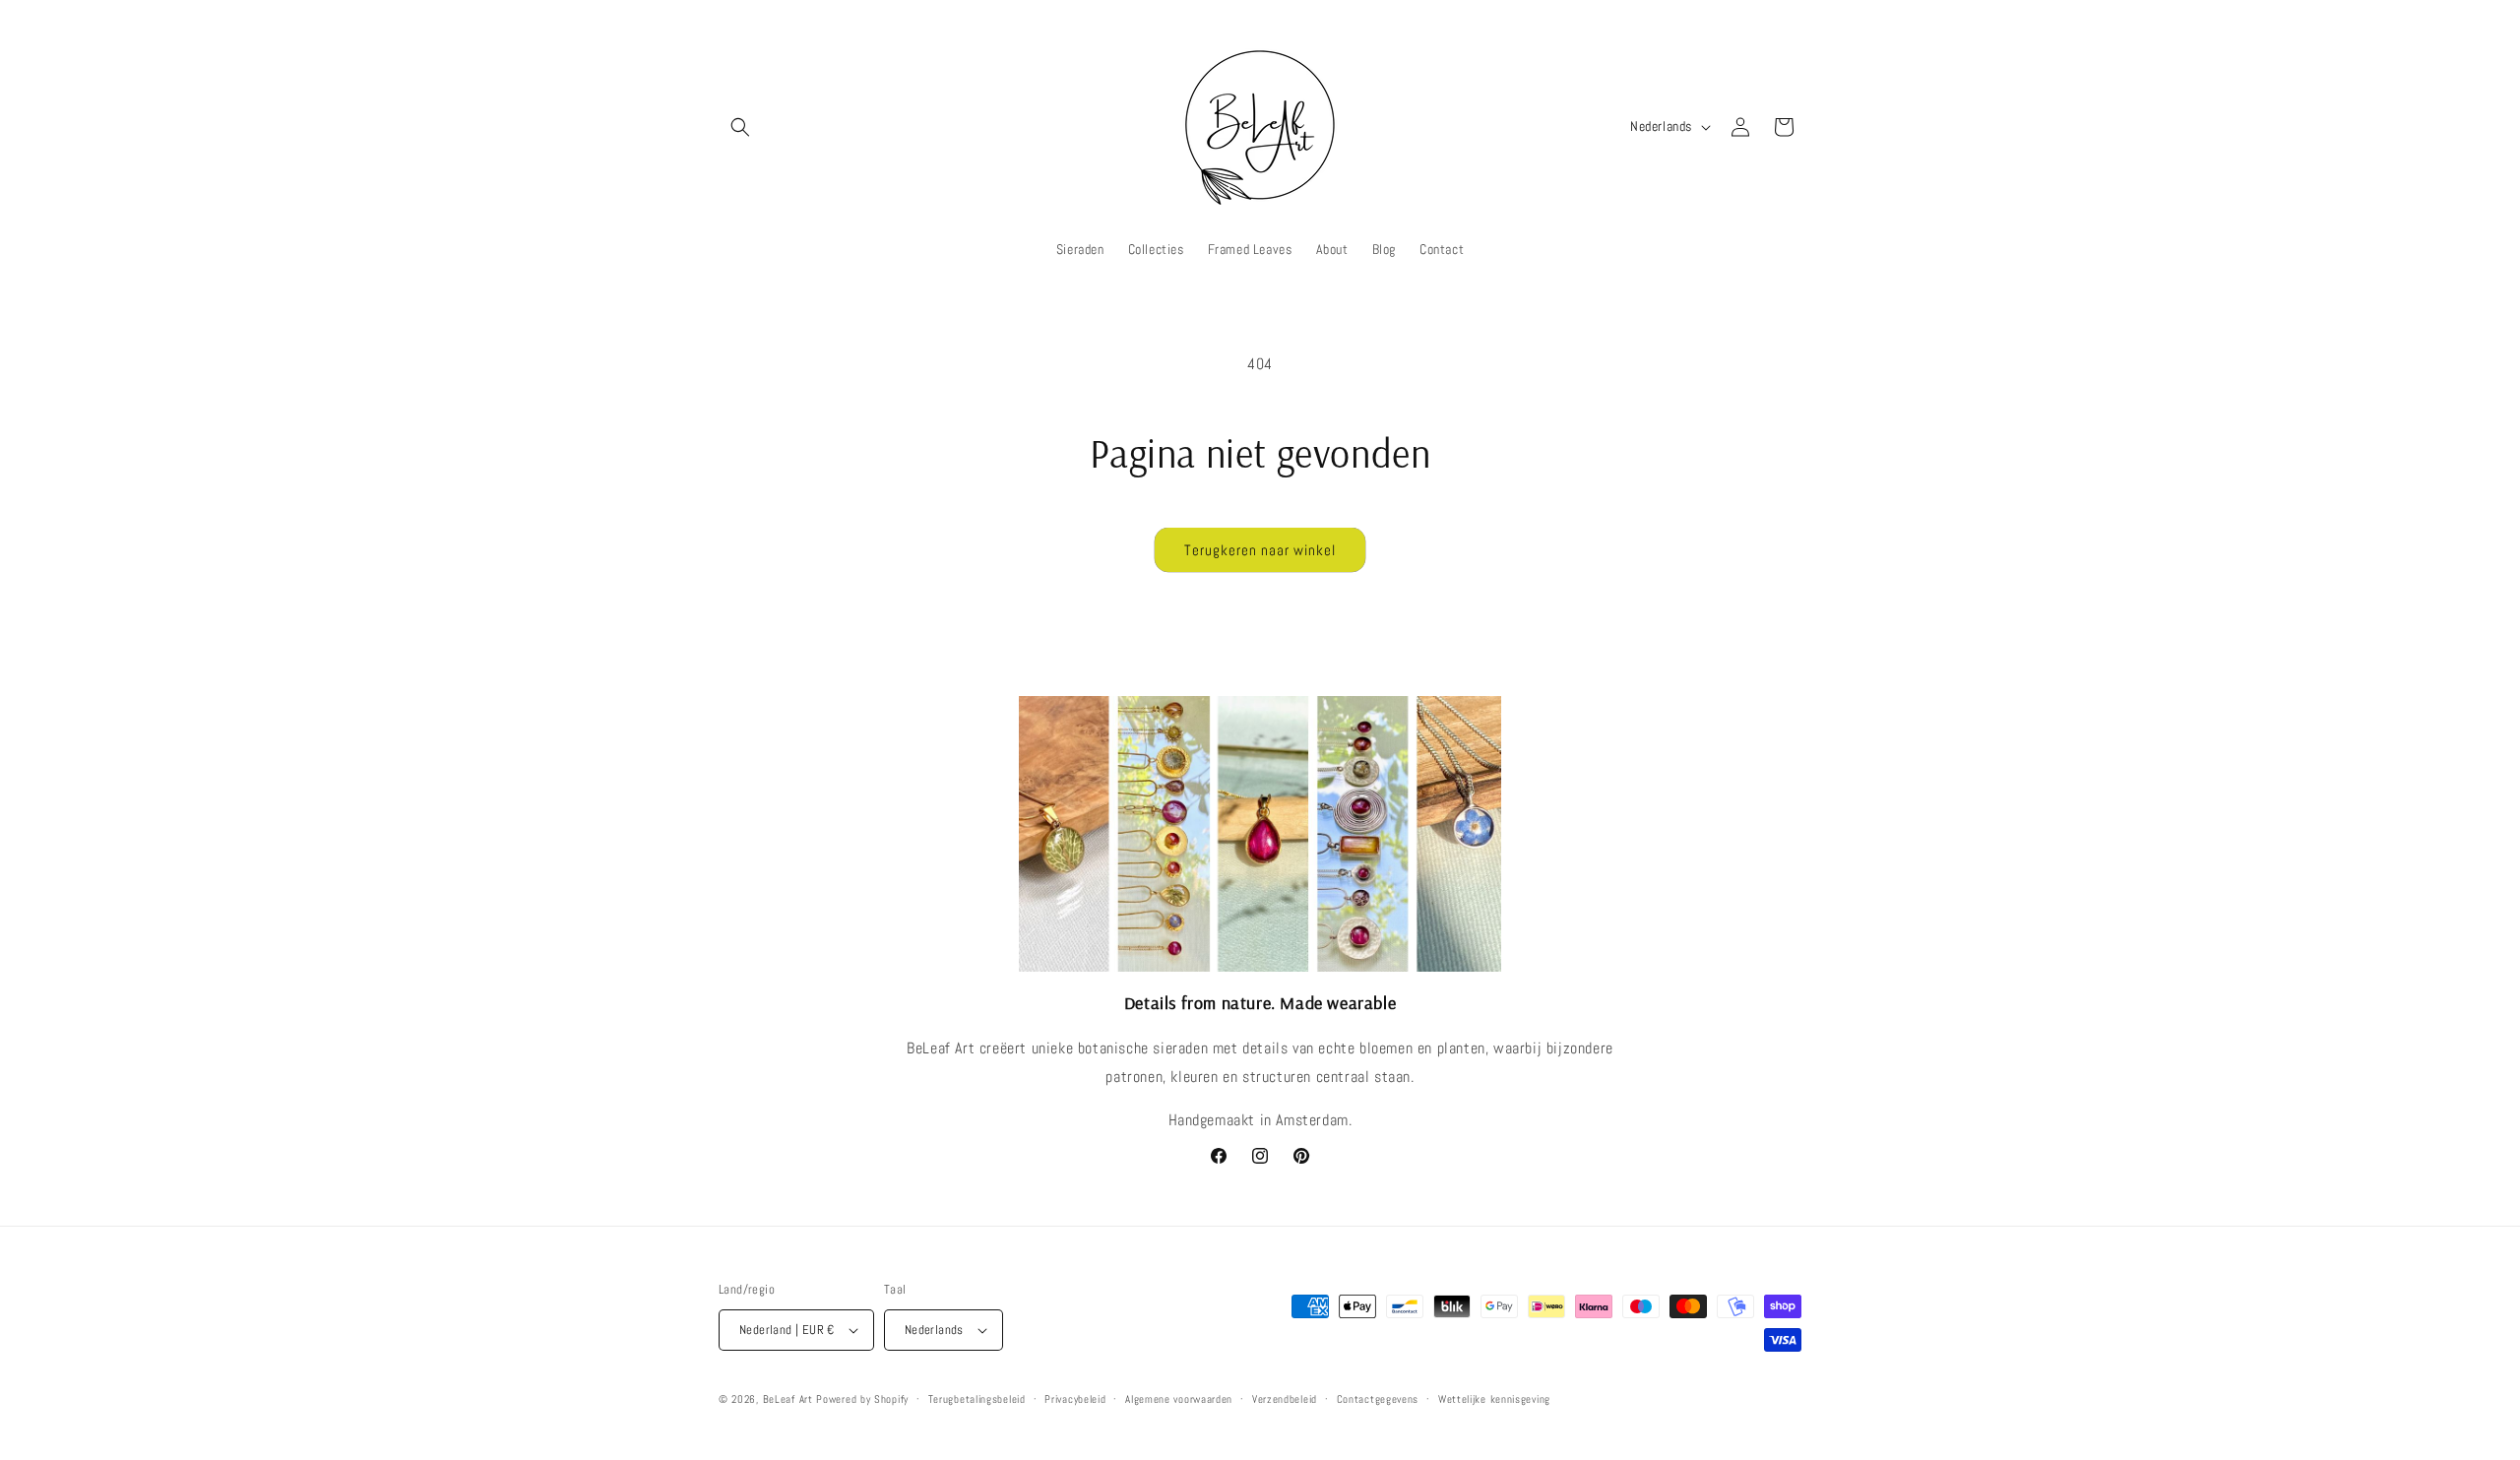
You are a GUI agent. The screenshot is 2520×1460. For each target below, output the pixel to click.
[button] (740, 127)
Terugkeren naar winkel (1260, 550)
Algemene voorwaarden (1179, 1399)
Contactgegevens (1378, 1399)
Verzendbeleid (1285, 1399)
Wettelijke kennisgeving (1494, 1399)
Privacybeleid (1075, 1399)
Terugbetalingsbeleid (977, 1399)
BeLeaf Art (790, 1399)
